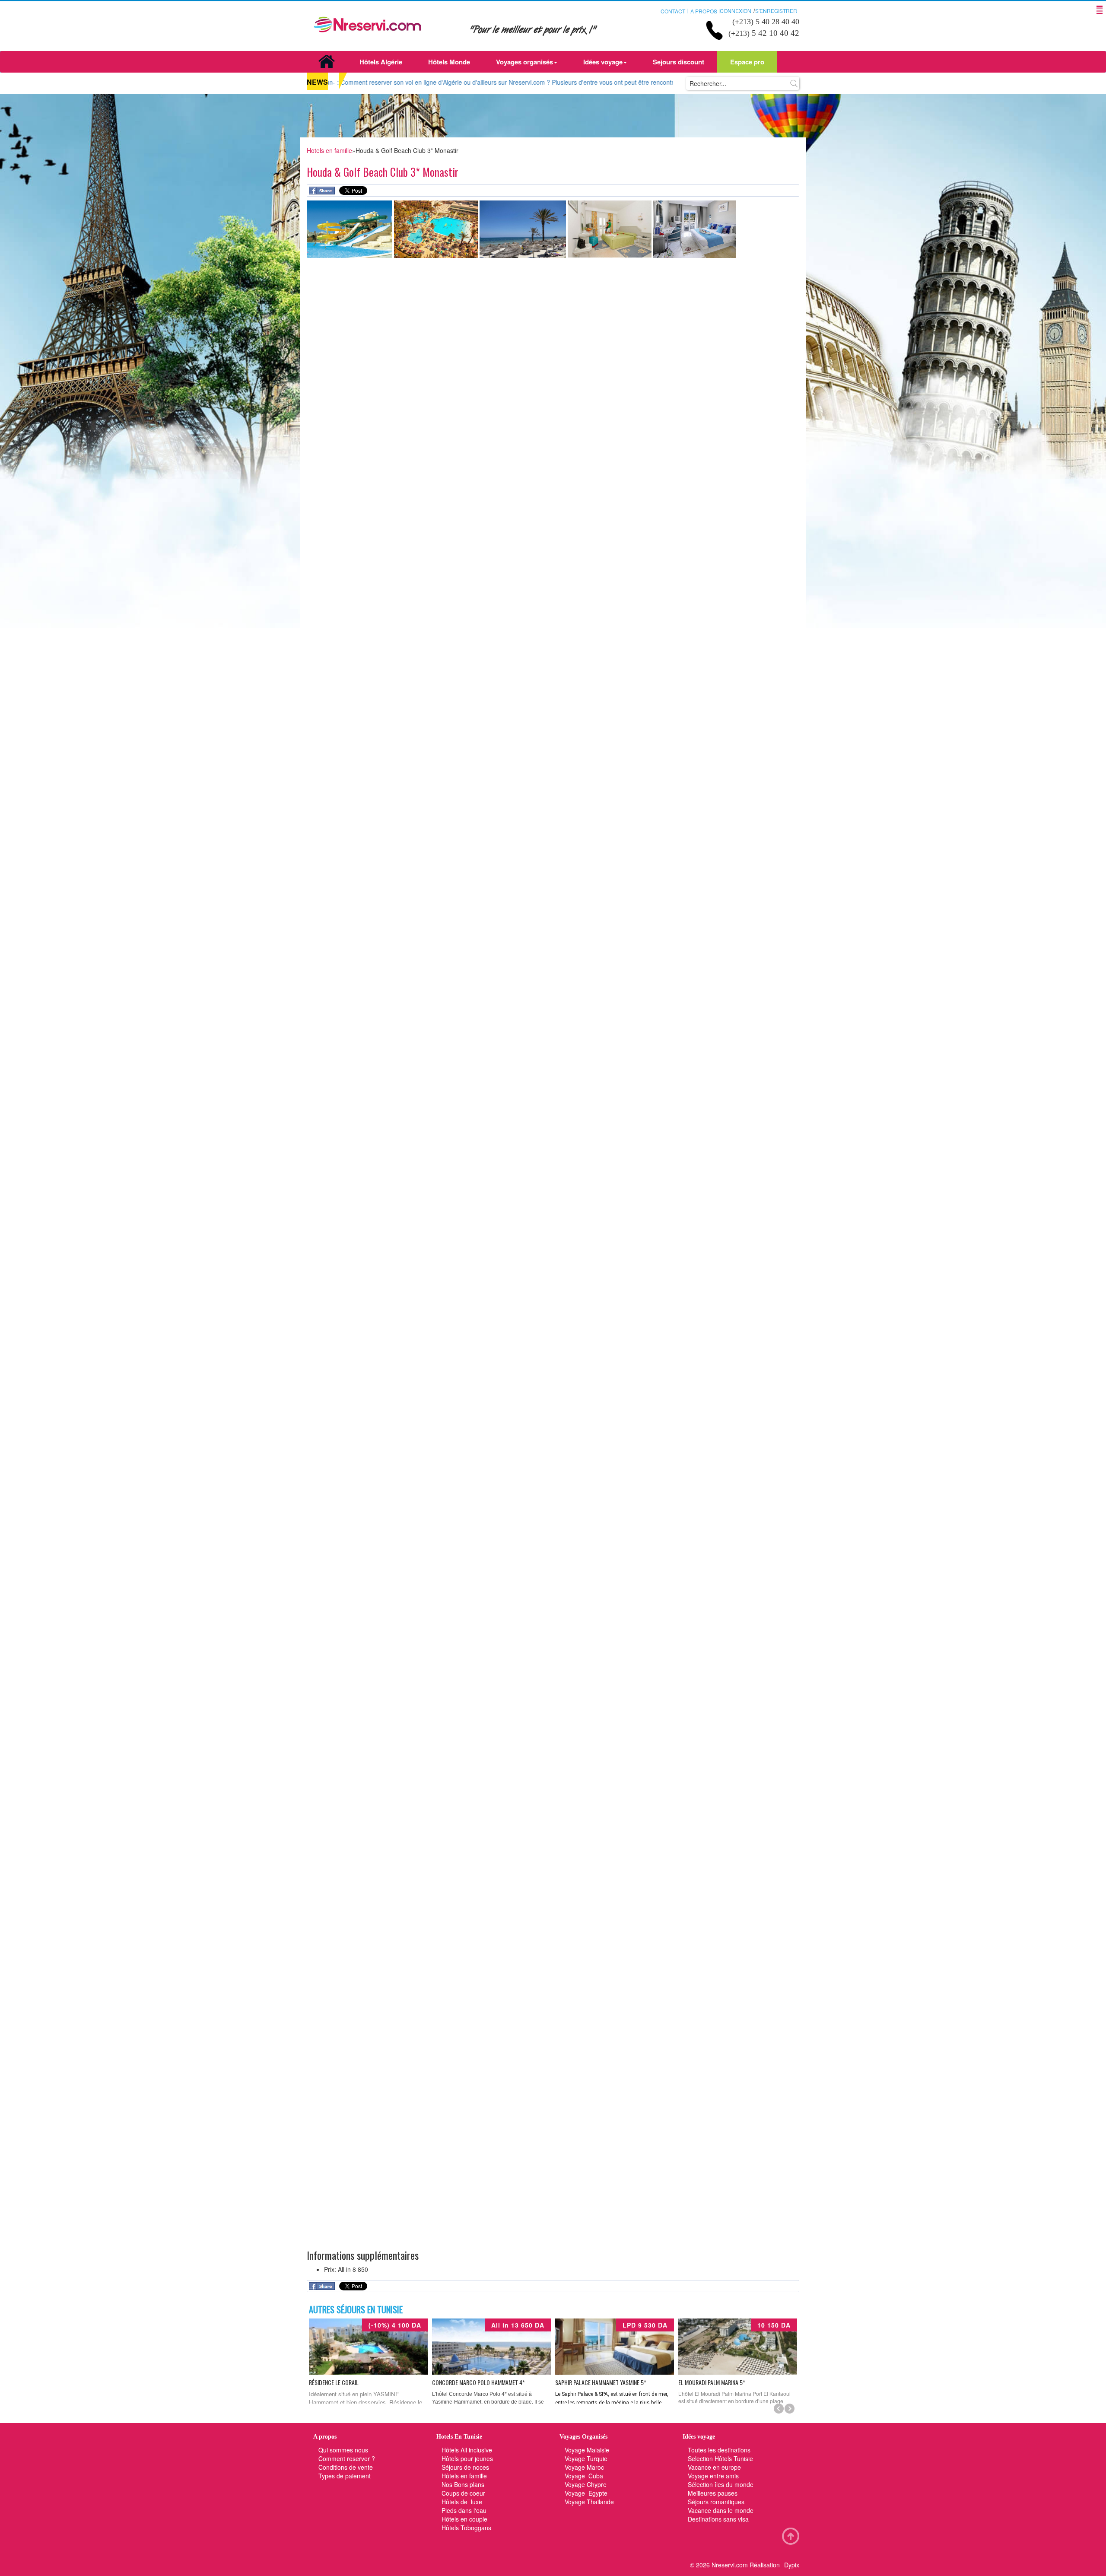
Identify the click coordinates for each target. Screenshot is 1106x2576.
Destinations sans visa (718, 2519)
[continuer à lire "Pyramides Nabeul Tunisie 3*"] (368, 2347)
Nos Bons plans (463, 2484)
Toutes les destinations (719, 2450)
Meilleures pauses (713, 2493)
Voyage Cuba (584, 2476)
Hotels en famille (329, 150)
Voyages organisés (524, 62)
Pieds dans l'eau (464, 2510)
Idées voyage (603, 62)
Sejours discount (679, 62)
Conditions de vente (346, 2467)
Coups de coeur (463, 2493)
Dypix (792, 2565)
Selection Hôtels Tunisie (720, 2458)
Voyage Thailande (589, 2502)
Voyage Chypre (586, 2484)
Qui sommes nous (343, 2450)
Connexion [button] (736, 11)
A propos (704, 11)
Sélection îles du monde (721, 2484)
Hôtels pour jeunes (467, 2458)
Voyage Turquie (587, 2458)
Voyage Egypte (586, 2493)
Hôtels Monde (449, 62)
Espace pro (747, 62)
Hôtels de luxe (462, 2502)
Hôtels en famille (464, 2476)
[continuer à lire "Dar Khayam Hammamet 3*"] (491, 2347)
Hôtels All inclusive (467, 2450)
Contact (673, 11)
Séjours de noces (465, 2467)
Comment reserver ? (347, 2458)
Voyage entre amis (713, 2476)
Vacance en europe (715, 2467)
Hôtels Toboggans (466, 2528)
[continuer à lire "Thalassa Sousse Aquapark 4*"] (738, 2347)
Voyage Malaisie (587, 2450)
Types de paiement (345, 2476)
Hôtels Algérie (381, 62)
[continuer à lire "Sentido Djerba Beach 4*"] (615, 2347)
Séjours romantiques (716, 2502)
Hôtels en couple (464, 2519)
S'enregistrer (776, 11)
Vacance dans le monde (721, 2510)
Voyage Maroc (584, 2467)
